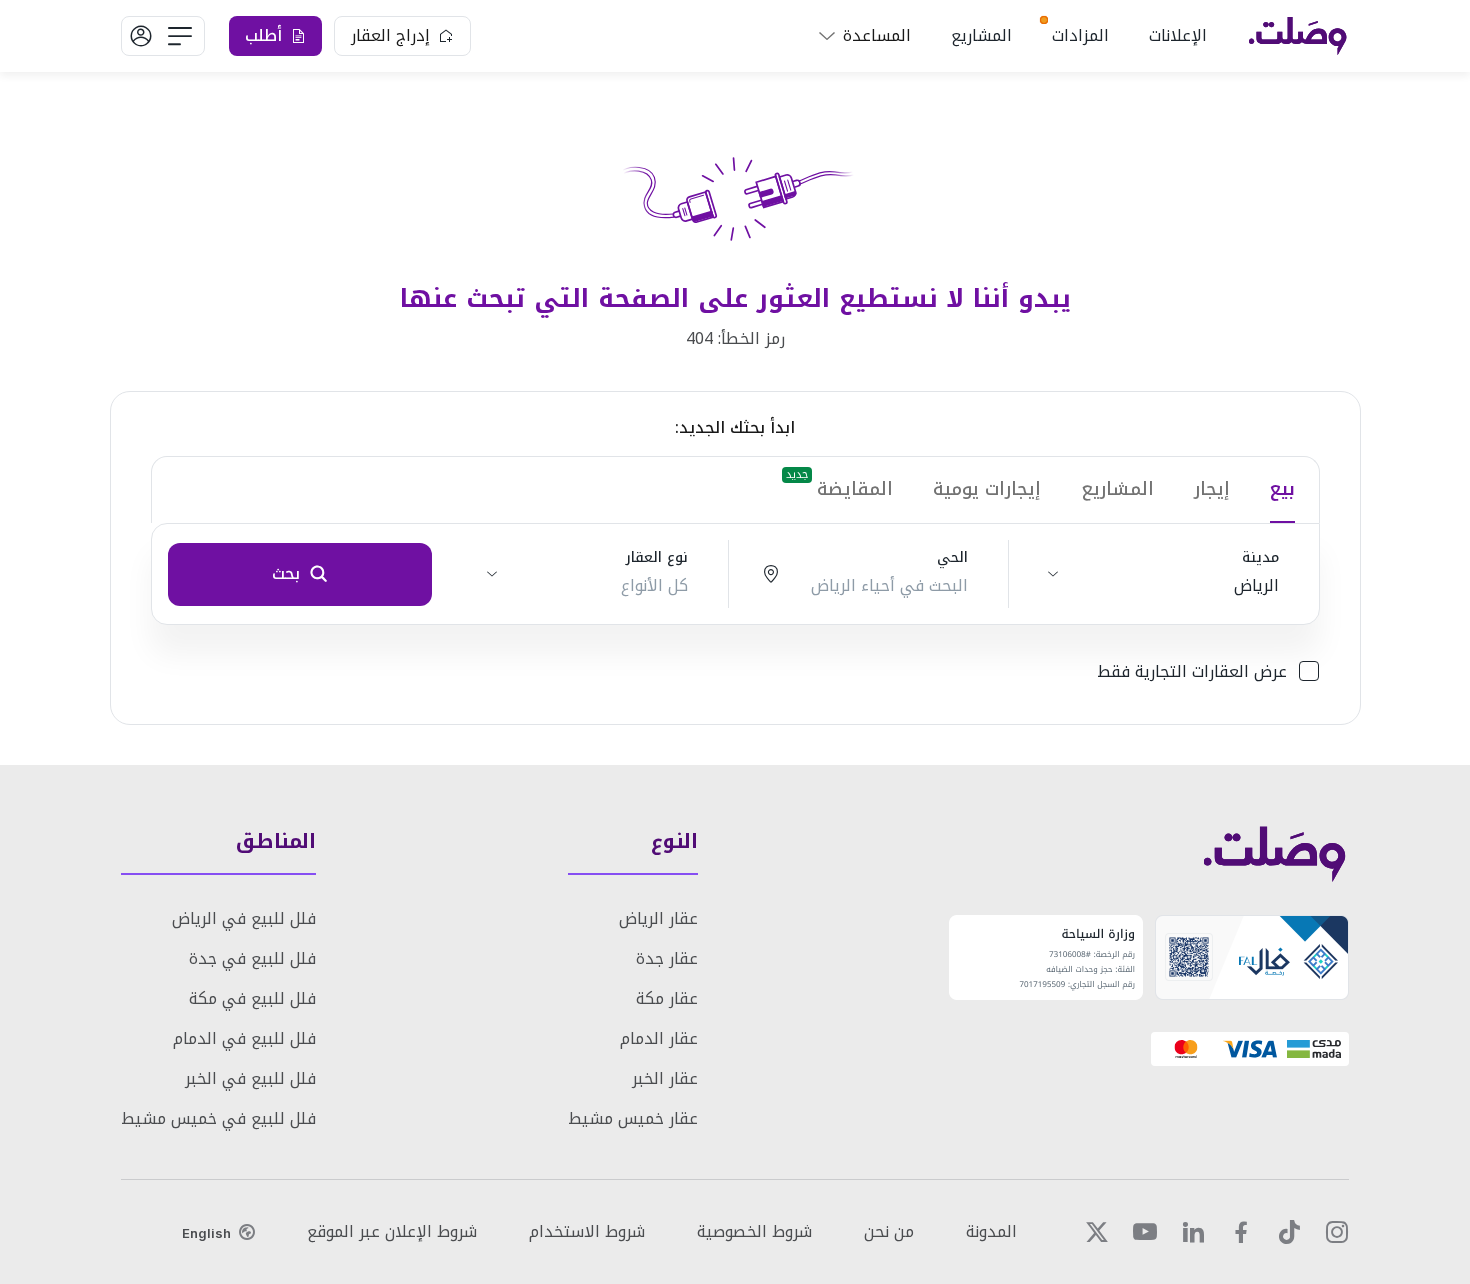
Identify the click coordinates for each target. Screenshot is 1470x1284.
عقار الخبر (665, 1078)
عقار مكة (667, 998)
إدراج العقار (390, 35)
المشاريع (981, 35)
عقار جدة (667, 958)
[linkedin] (1193, 1232)
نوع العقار (657, 558)
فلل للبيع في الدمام (244, 1038)
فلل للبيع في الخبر (250, 1078)
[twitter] (1097, 1232)
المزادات (1080, 35)
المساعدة (877, 35)
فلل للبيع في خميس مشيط (218, 1118)
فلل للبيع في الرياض (244, 918)
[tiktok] (1289, 1232)
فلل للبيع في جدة (252, 958)
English (206, 1233)
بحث (286, 573)
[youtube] (1145, 1232)
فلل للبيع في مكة (252, 998)
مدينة (1260, 558)
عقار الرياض (658, 918)
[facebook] (1241, 1232)
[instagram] (1337, 1232)
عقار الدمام (659, 1038)
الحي (952, 558)
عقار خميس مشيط (633, 1118)
